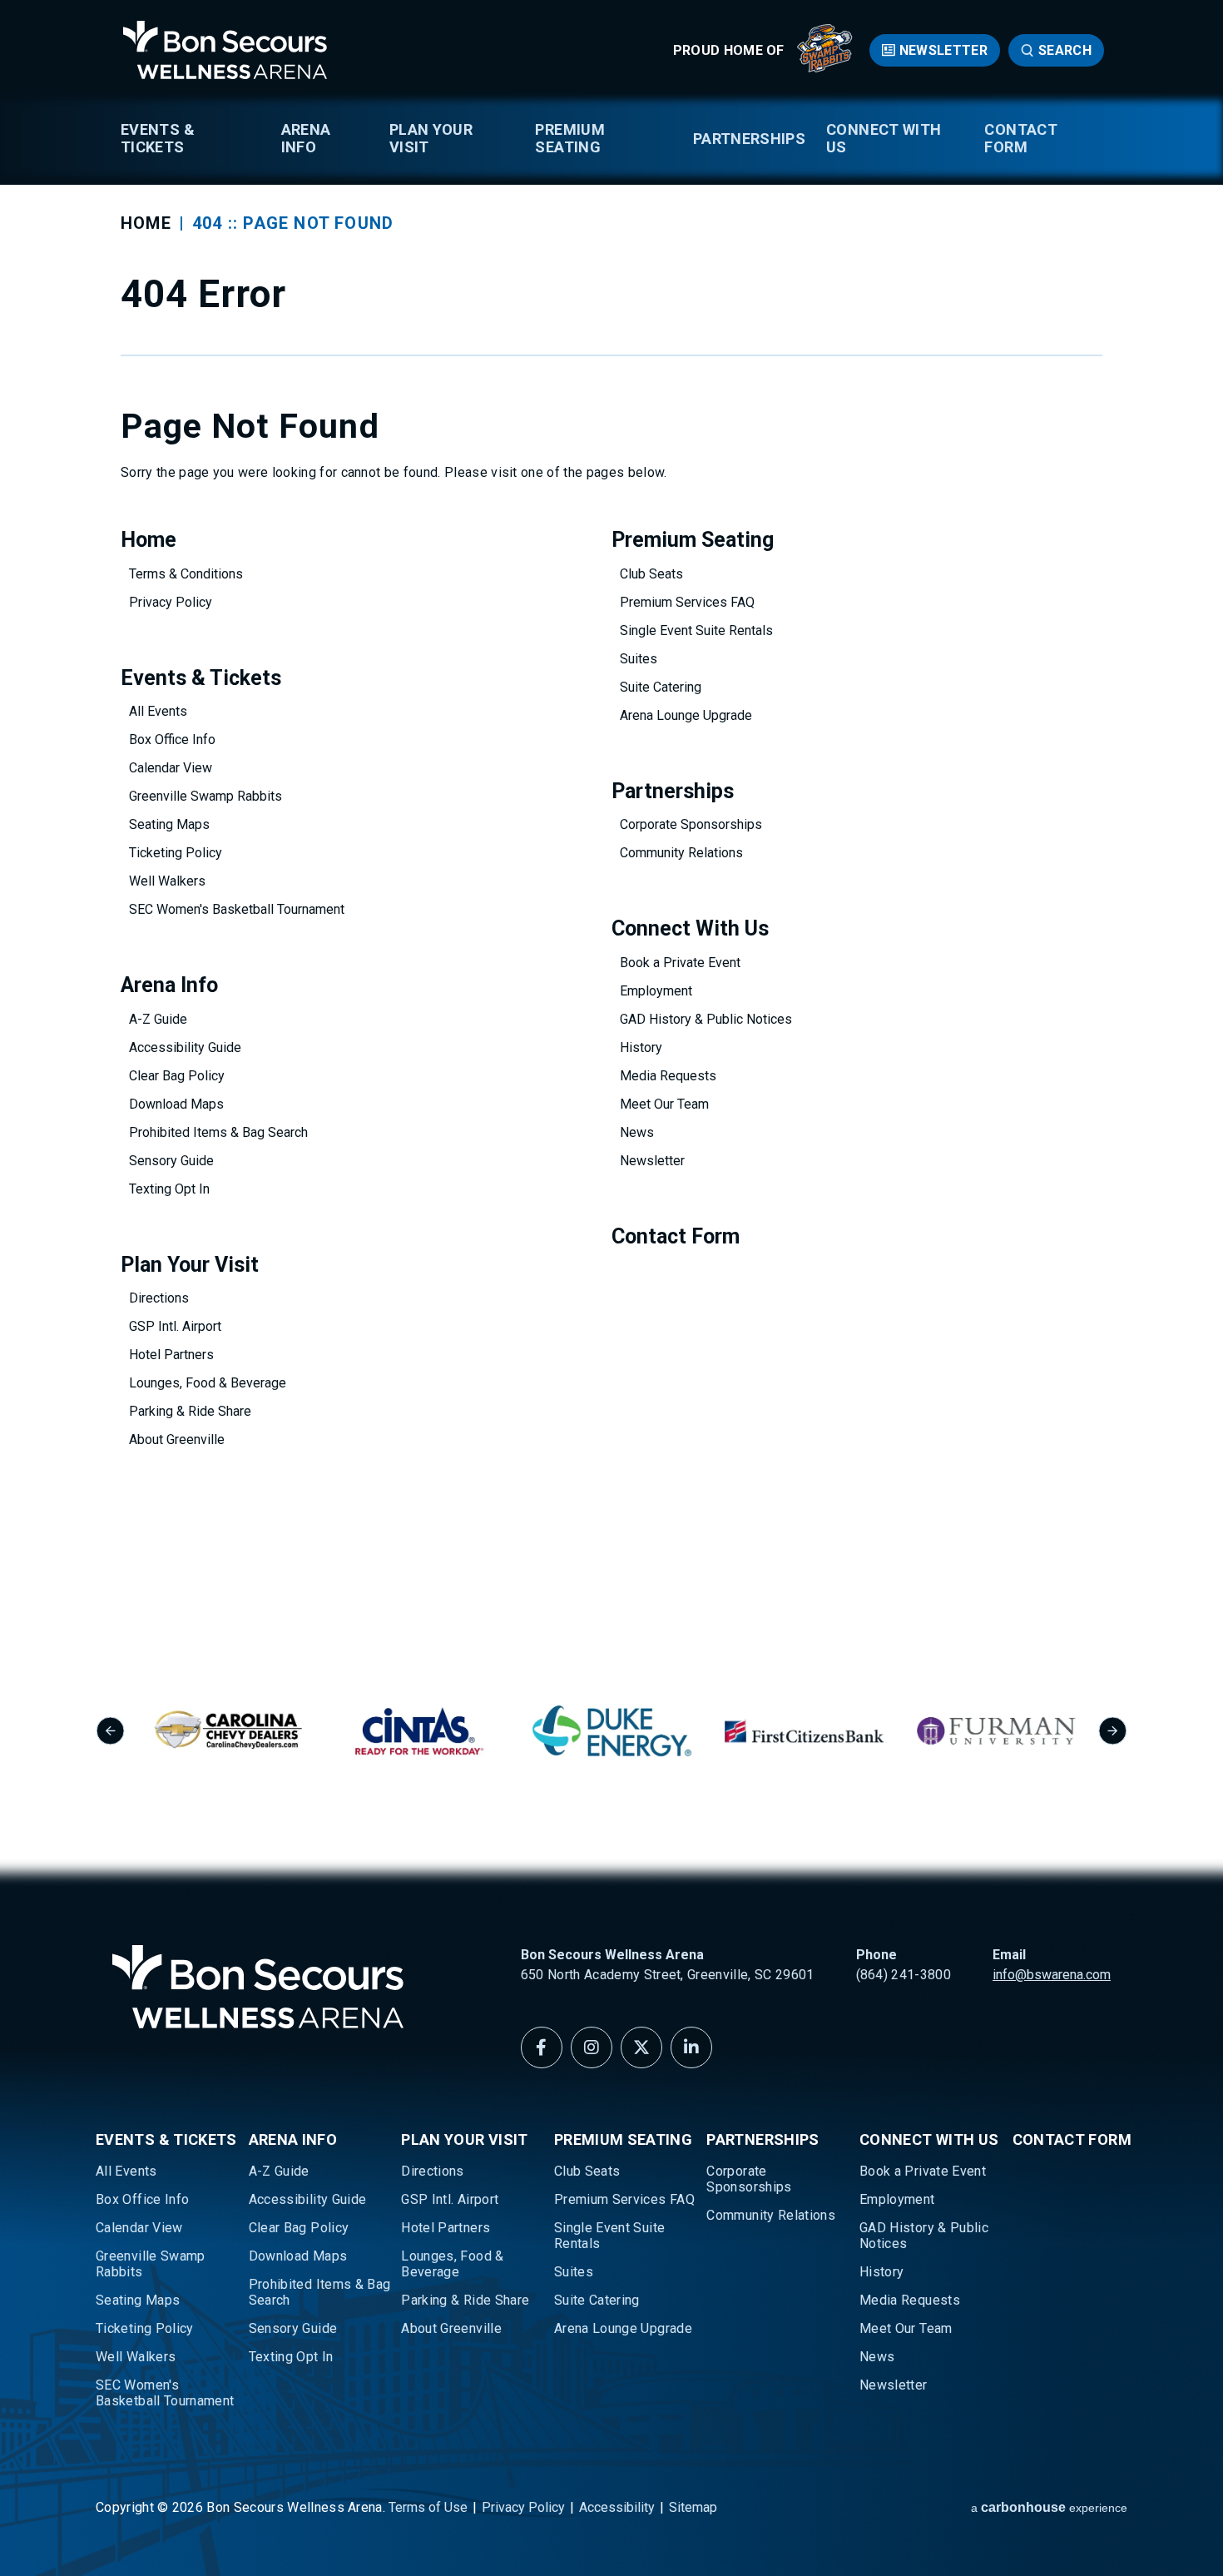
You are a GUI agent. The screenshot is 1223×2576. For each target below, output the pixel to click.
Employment (656, 991)
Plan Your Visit (431, 138)
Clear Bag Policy (177, 1076)
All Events (158, 711)
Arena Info (306, 138)
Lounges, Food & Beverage (208, 1383)
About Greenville (177, 1439)
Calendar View (171, 768)
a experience (1049, 2507)
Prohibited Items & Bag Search (218, 1132)
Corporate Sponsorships (691, 824)
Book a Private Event (680, 963)
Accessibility (617, 2507)
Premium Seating (570, 138)
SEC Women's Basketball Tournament (237, 909)
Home (146, 223)
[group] (228, 1731)
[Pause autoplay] (1106, 1631)
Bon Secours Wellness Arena (225, 50)
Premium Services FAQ (687, 602)
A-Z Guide (158, 1019)
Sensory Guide (171, 1161)
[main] (611, 808)
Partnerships (749, 139)
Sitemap (693, 2507)
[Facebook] (542, 2047)
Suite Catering (661, 687)
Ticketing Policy (176, 853)
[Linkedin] (691, 2047)
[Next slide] (1113, 1731)
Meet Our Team (664, 1104)
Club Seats (651, 574)
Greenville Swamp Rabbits (205, 796)
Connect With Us (884, 138)
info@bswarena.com (1052, 1975)
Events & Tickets (158, 138)
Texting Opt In (169, 1189)
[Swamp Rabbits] (825, 68)
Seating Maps (169, 824)
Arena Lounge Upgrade (686, 715)
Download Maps (176, 1104)
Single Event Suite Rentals (696, 630)
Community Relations (681, 853)
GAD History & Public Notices (706, 1019)
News (637, 1132)
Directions (159, 1298)
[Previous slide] (110, 1731)
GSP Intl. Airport (175, 1326)
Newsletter (943, 50)
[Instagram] (592, 2047)
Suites (639, 659)
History (641, 1047)
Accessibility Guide (185, 1047)
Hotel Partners (171, 1355)
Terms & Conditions (186, 574)
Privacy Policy (171, 602)
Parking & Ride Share (190, 1411)
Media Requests (668, 1076)
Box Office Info (172, 740)
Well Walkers (167, 881)
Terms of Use (428, 2507)
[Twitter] (641, 2047)
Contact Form (1021, 138)
